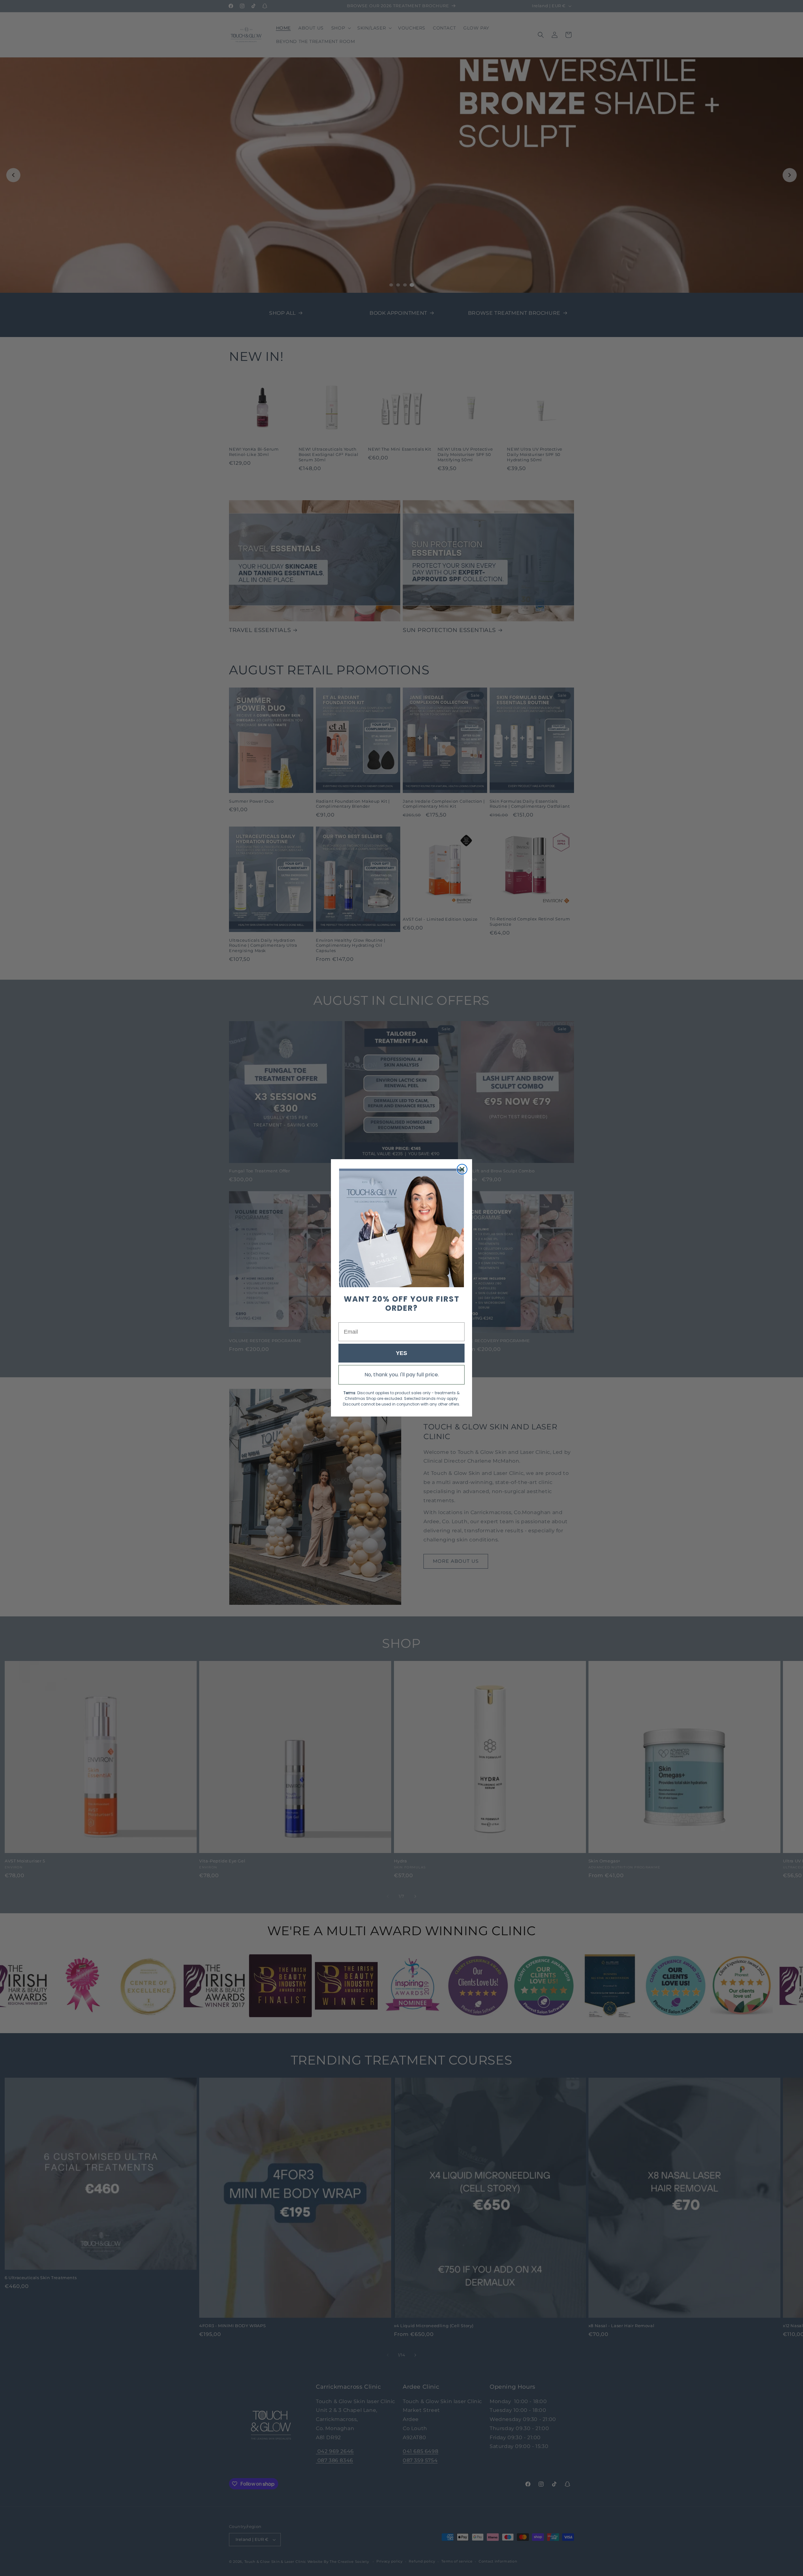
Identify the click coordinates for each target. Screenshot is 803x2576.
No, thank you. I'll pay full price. (402, 1375)
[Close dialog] (462, 1169)
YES (401, 1353)
